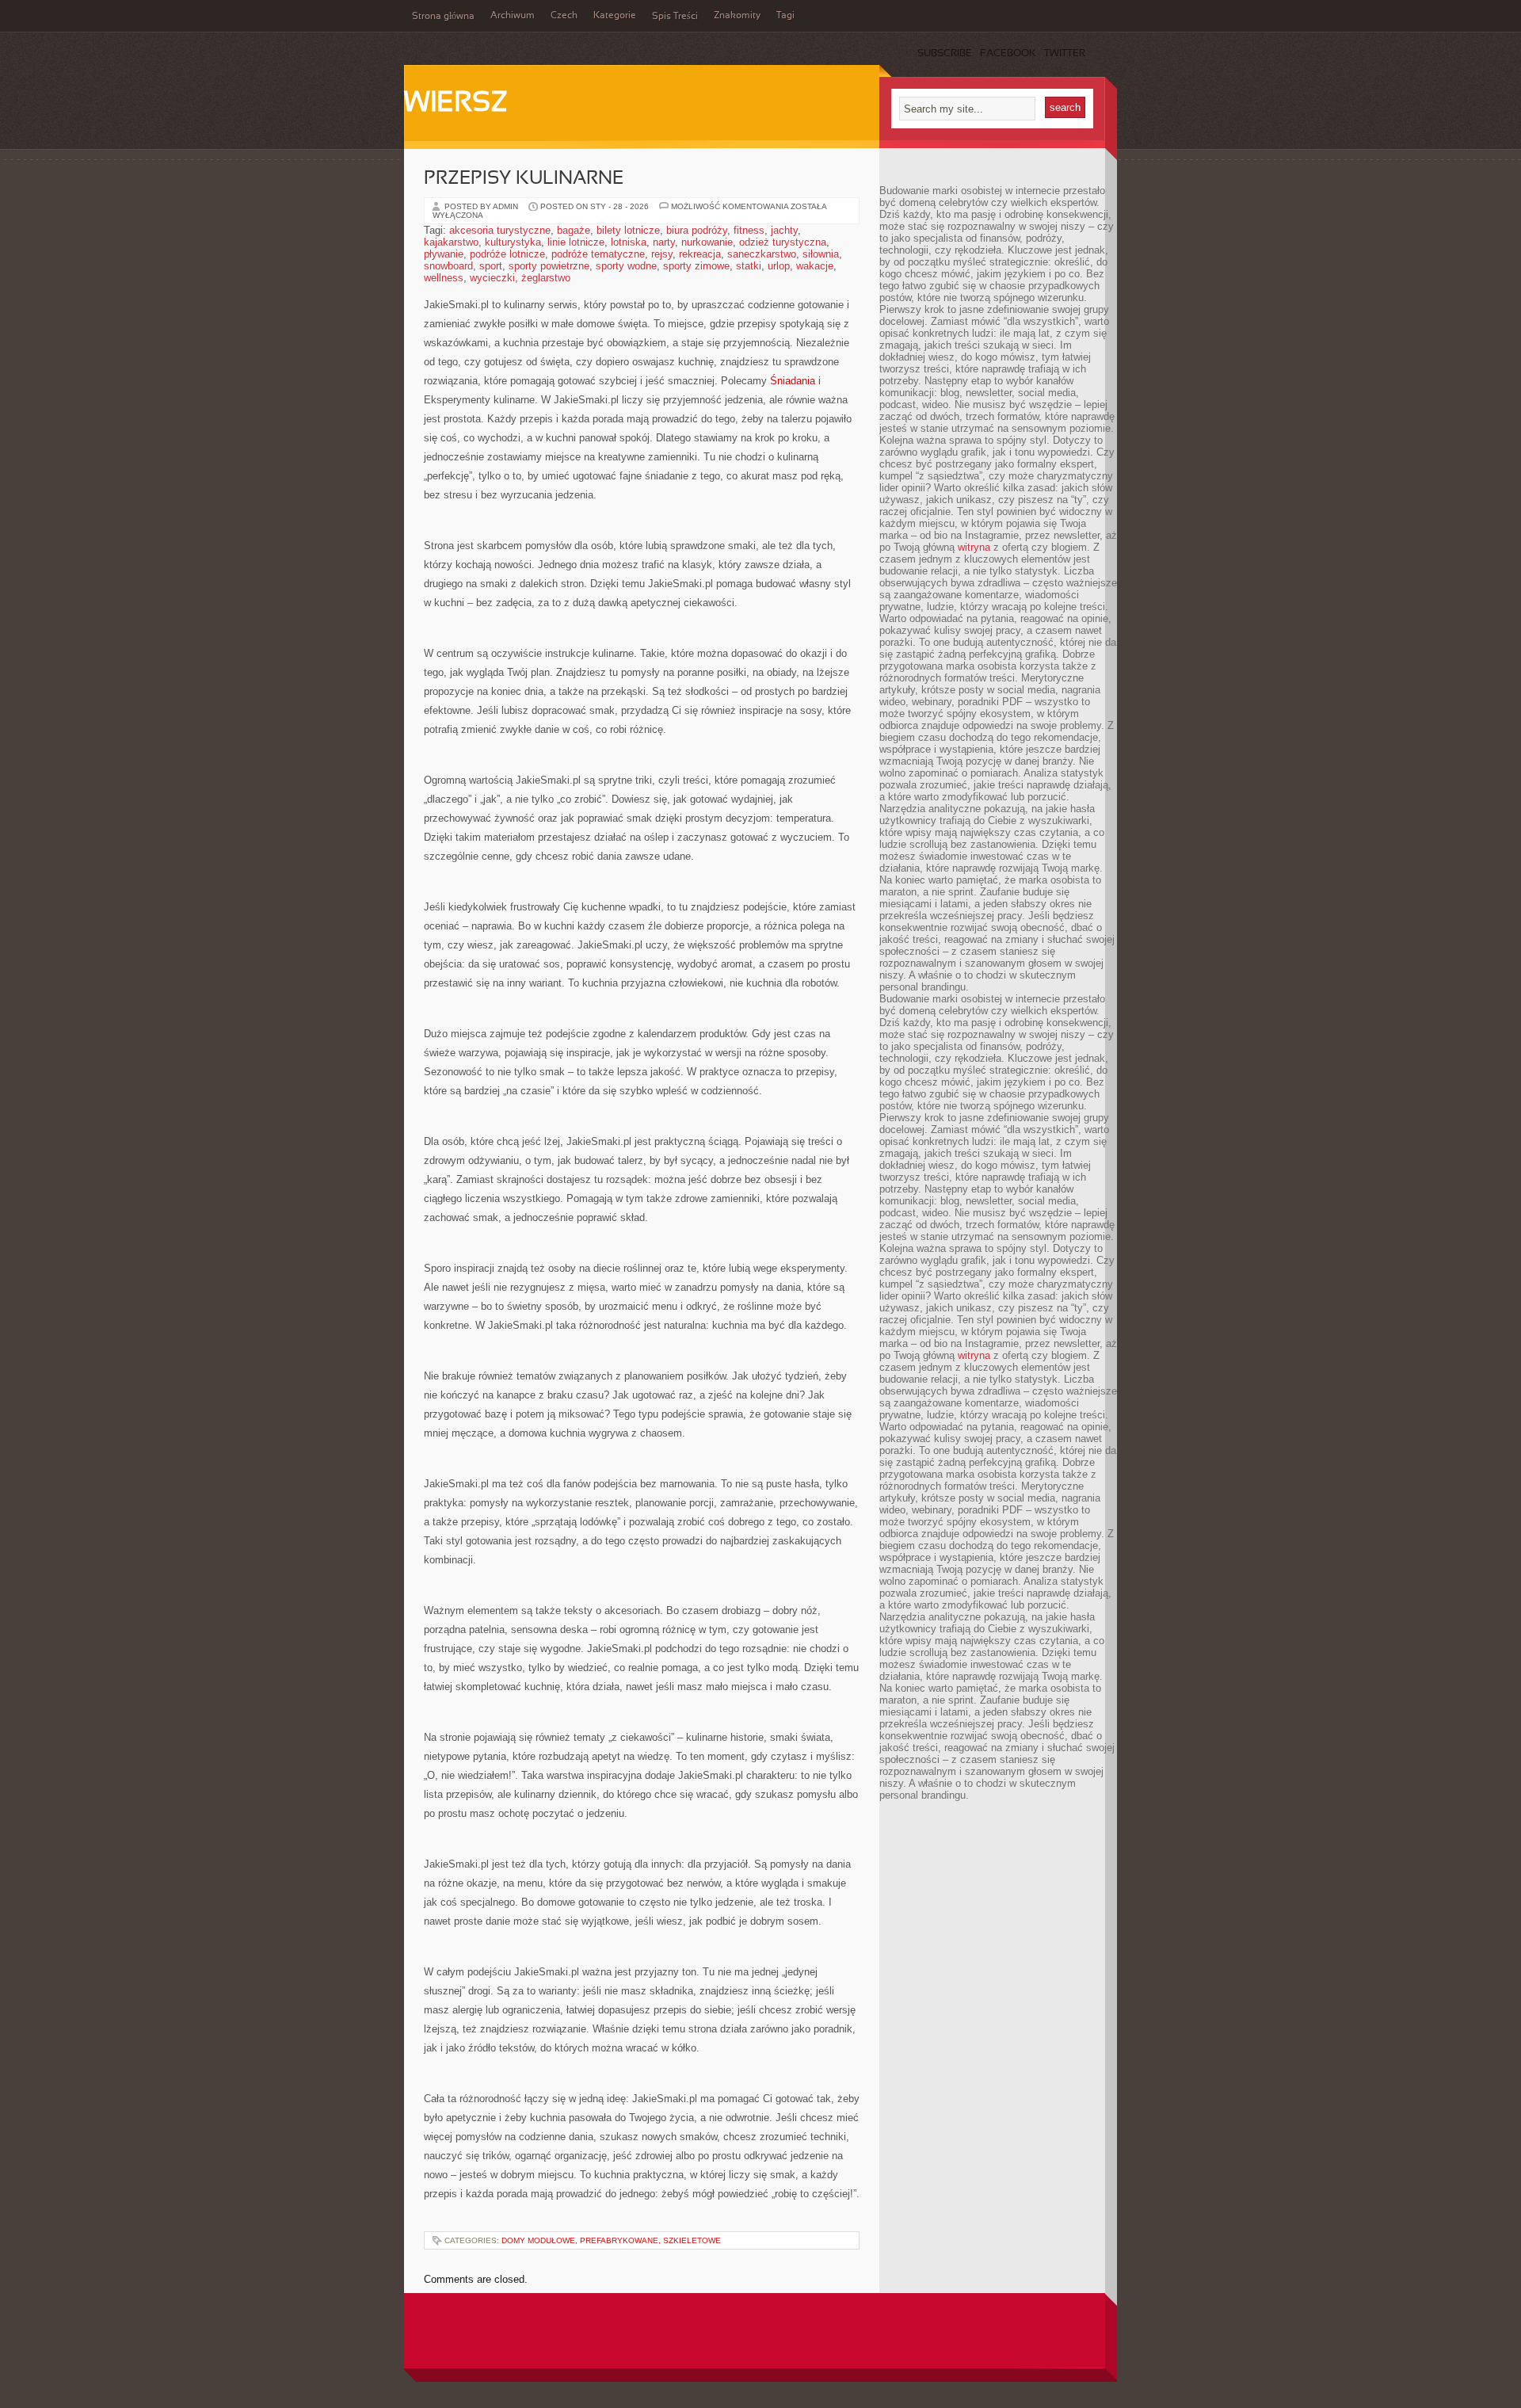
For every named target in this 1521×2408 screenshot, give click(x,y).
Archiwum (513, 16)
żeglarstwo (546, 278)
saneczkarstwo (762, 254)
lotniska (629, 242)
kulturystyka (513, 242)
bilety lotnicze (628, 230)
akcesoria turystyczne (500, 230)
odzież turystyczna (783, 242)
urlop (779, 266)
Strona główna (443, 17)
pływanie (444, 254)
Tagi (785, 16)
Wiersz (456, 104)
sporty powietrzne (549, 266)
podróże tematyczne (598, 254)
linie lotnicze (576, 242)
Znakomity (737, 16)
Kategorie (615, 16)
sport (491, 266)
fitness (749, 230)
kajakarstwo (451, 242)
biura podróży (697, 230)
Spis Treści (675, 17)
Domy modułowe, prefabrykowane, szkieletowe (611, 2240)
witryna (974, 547)
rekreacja (700, 254)
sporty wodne (626, 266)
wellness (444, 278)
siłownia (821, 254)
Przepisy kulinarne (524, 179)
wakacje (815, 266)
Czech (564, 16)
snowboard (448, 266)
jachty (784, 230)
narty (664, 242)
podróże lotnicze (507, 254)
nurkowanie (707, 242)
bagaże (574, 230)
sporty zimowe (696, 266)
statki (749, 266)
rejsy (662, 254)
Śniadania (793, 381)
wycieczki (492, 278)
